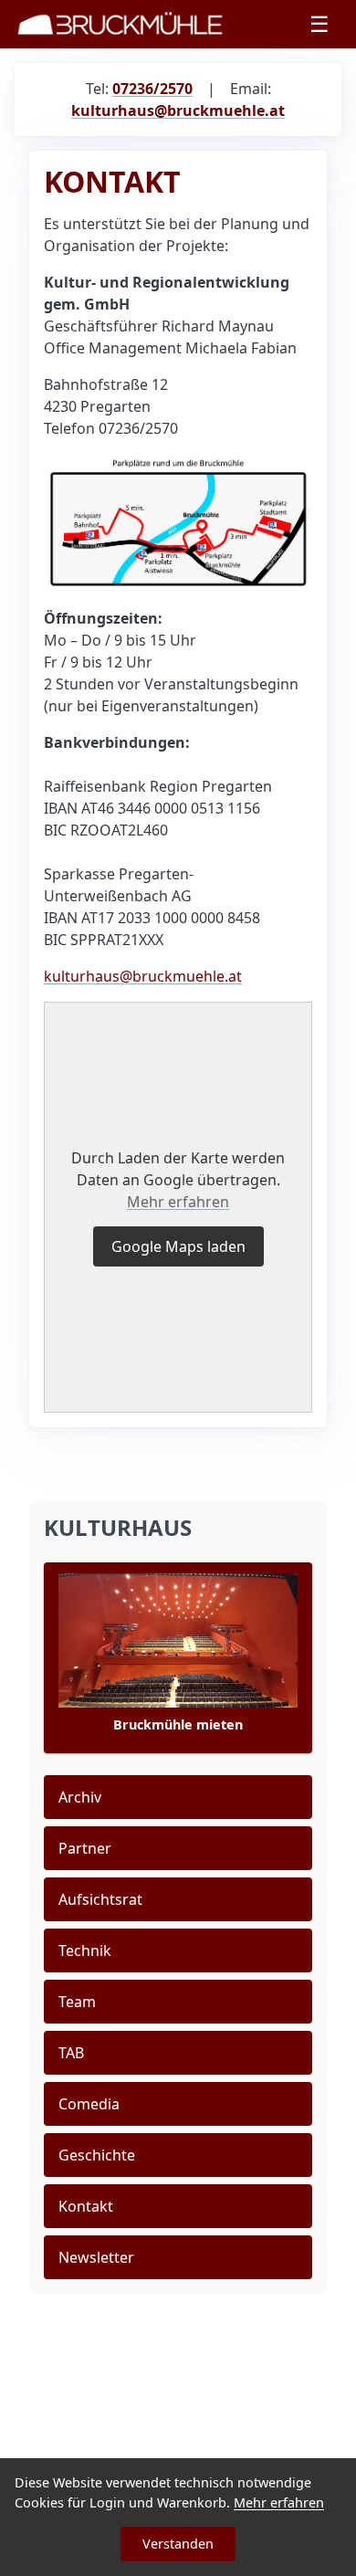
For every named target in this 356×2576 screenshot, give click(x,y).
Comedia (89, 2104)
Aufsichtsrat (100, 1899)
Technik (85, 1950)
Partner (85, 1848)
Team (77, 2002)
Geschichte (97, 2155)
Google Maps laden (178, 1246)
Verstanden (178, 2544)
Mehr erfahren (178, 1202)
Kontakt (86, 2206)
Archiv (80, 1797)
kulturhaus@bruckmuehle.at (143, 976)
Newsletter (96, 2257)
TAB (71, 2053)
